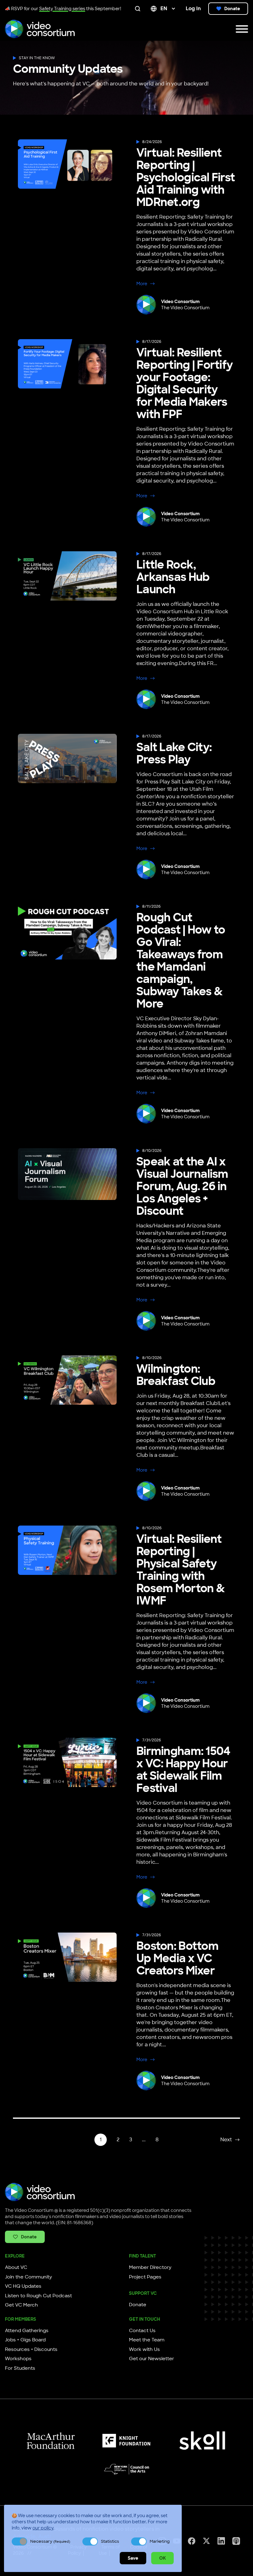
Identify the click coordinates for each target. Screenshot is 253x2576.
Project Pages (145, 2277)
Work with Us (144, 2349)
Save (133, 2558)
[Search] (139, 9)
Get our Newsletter (151, 2359)
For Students (20, 2368)
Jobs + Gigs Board (25, 2340)
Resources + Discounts (31, 2349)
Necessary (50, 2541)
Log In (193, 8)
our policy (43, 2528)
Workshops (18, 2359)
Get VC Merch (21, 2305)
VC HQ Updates (23, 2286)
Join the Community (29, 2277)
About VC (16, 2267)
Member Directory (150, 2267)
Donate (232, 9)
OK (162, 2558)
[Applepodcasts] (236, 2541)
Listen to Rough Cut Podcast (38, 2296)
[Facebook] (192, 2541)
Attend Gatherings (27, 2331)
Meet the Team (147, 2340)
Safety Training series (62, 9)
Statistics (110, 2541)
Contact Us (142, 2331)
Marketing (160, 2541)
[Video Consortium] (40, 29)
